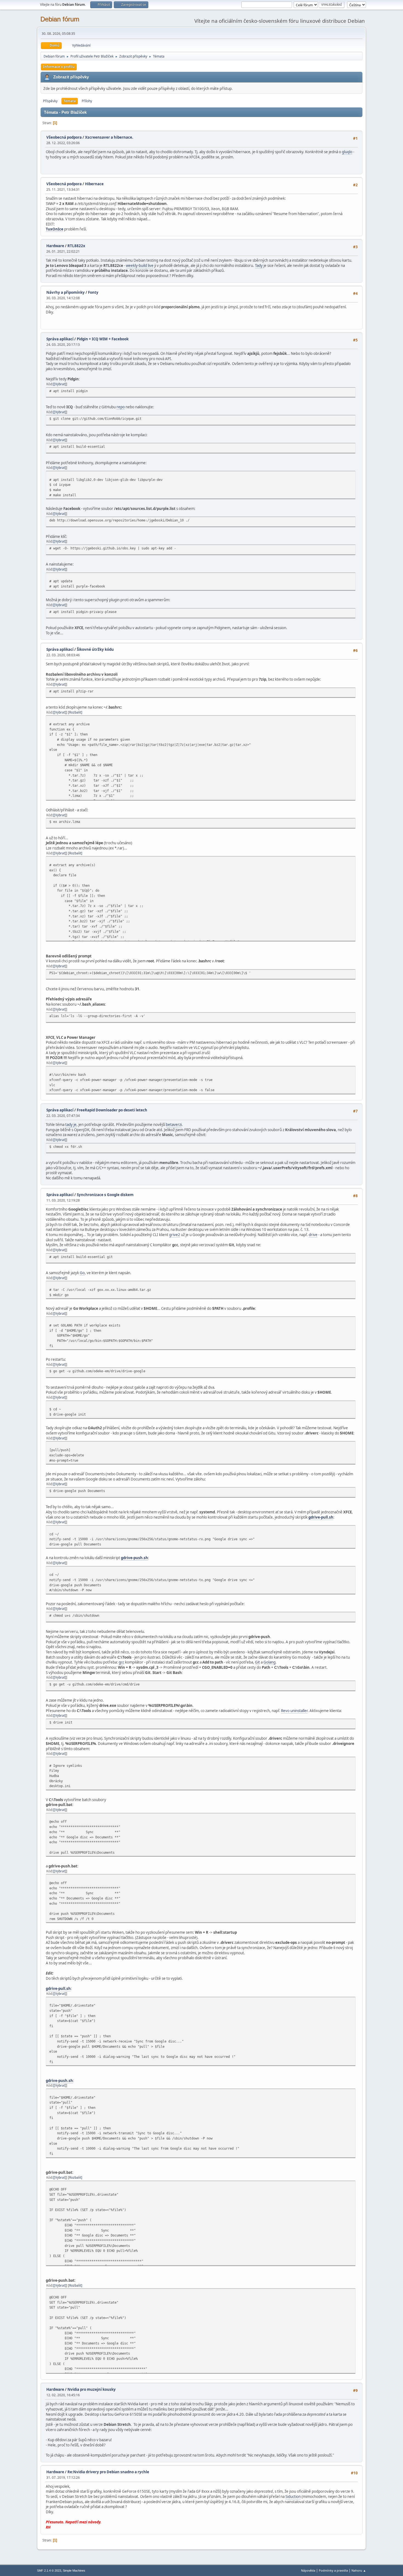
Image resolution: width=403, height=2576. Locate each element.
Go (82, 1273)
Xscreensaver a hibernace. (109, 137)
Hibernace (94, 184)
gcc (121, 1662)
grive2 (175, 1235)
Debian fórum (60, 19)
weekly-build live (140, 266)
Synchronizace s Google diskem (105, 1195)
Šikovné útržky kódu (95, 649)
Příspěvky (50, 101)
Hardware (55, 246)
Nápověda (308, 2570)
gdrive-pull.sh (321, 1517)
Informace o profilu (59, 67)
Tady (259, 266)
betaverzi (174, 1125)
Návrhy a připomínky (66, 292)
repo (121, 407)
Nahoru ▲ (359, 2570)
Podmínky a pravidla (333, 2570)
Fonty (93, 292)
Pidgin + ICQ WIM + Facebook (103, 339)
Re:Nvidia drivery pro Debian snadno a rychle (108, 2472)
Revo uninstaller (294, 1711)
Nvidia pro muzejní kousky (92, 2389)
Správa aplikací (60, 339)
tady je (71, 1125)
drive (313, 1235)
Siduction (293, 2497)
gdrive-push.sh (134, 1558)
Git (257, 1662)
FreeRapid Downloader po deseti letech (112, 1110)
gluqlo (347, 152)
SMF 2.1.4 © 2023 (49, 2571)
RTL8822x (76, 246)
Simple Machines (74, 2571)
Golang (269, 1662)
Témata (70, 101)
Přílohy (87, 101)
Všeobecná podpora (64, 137)
